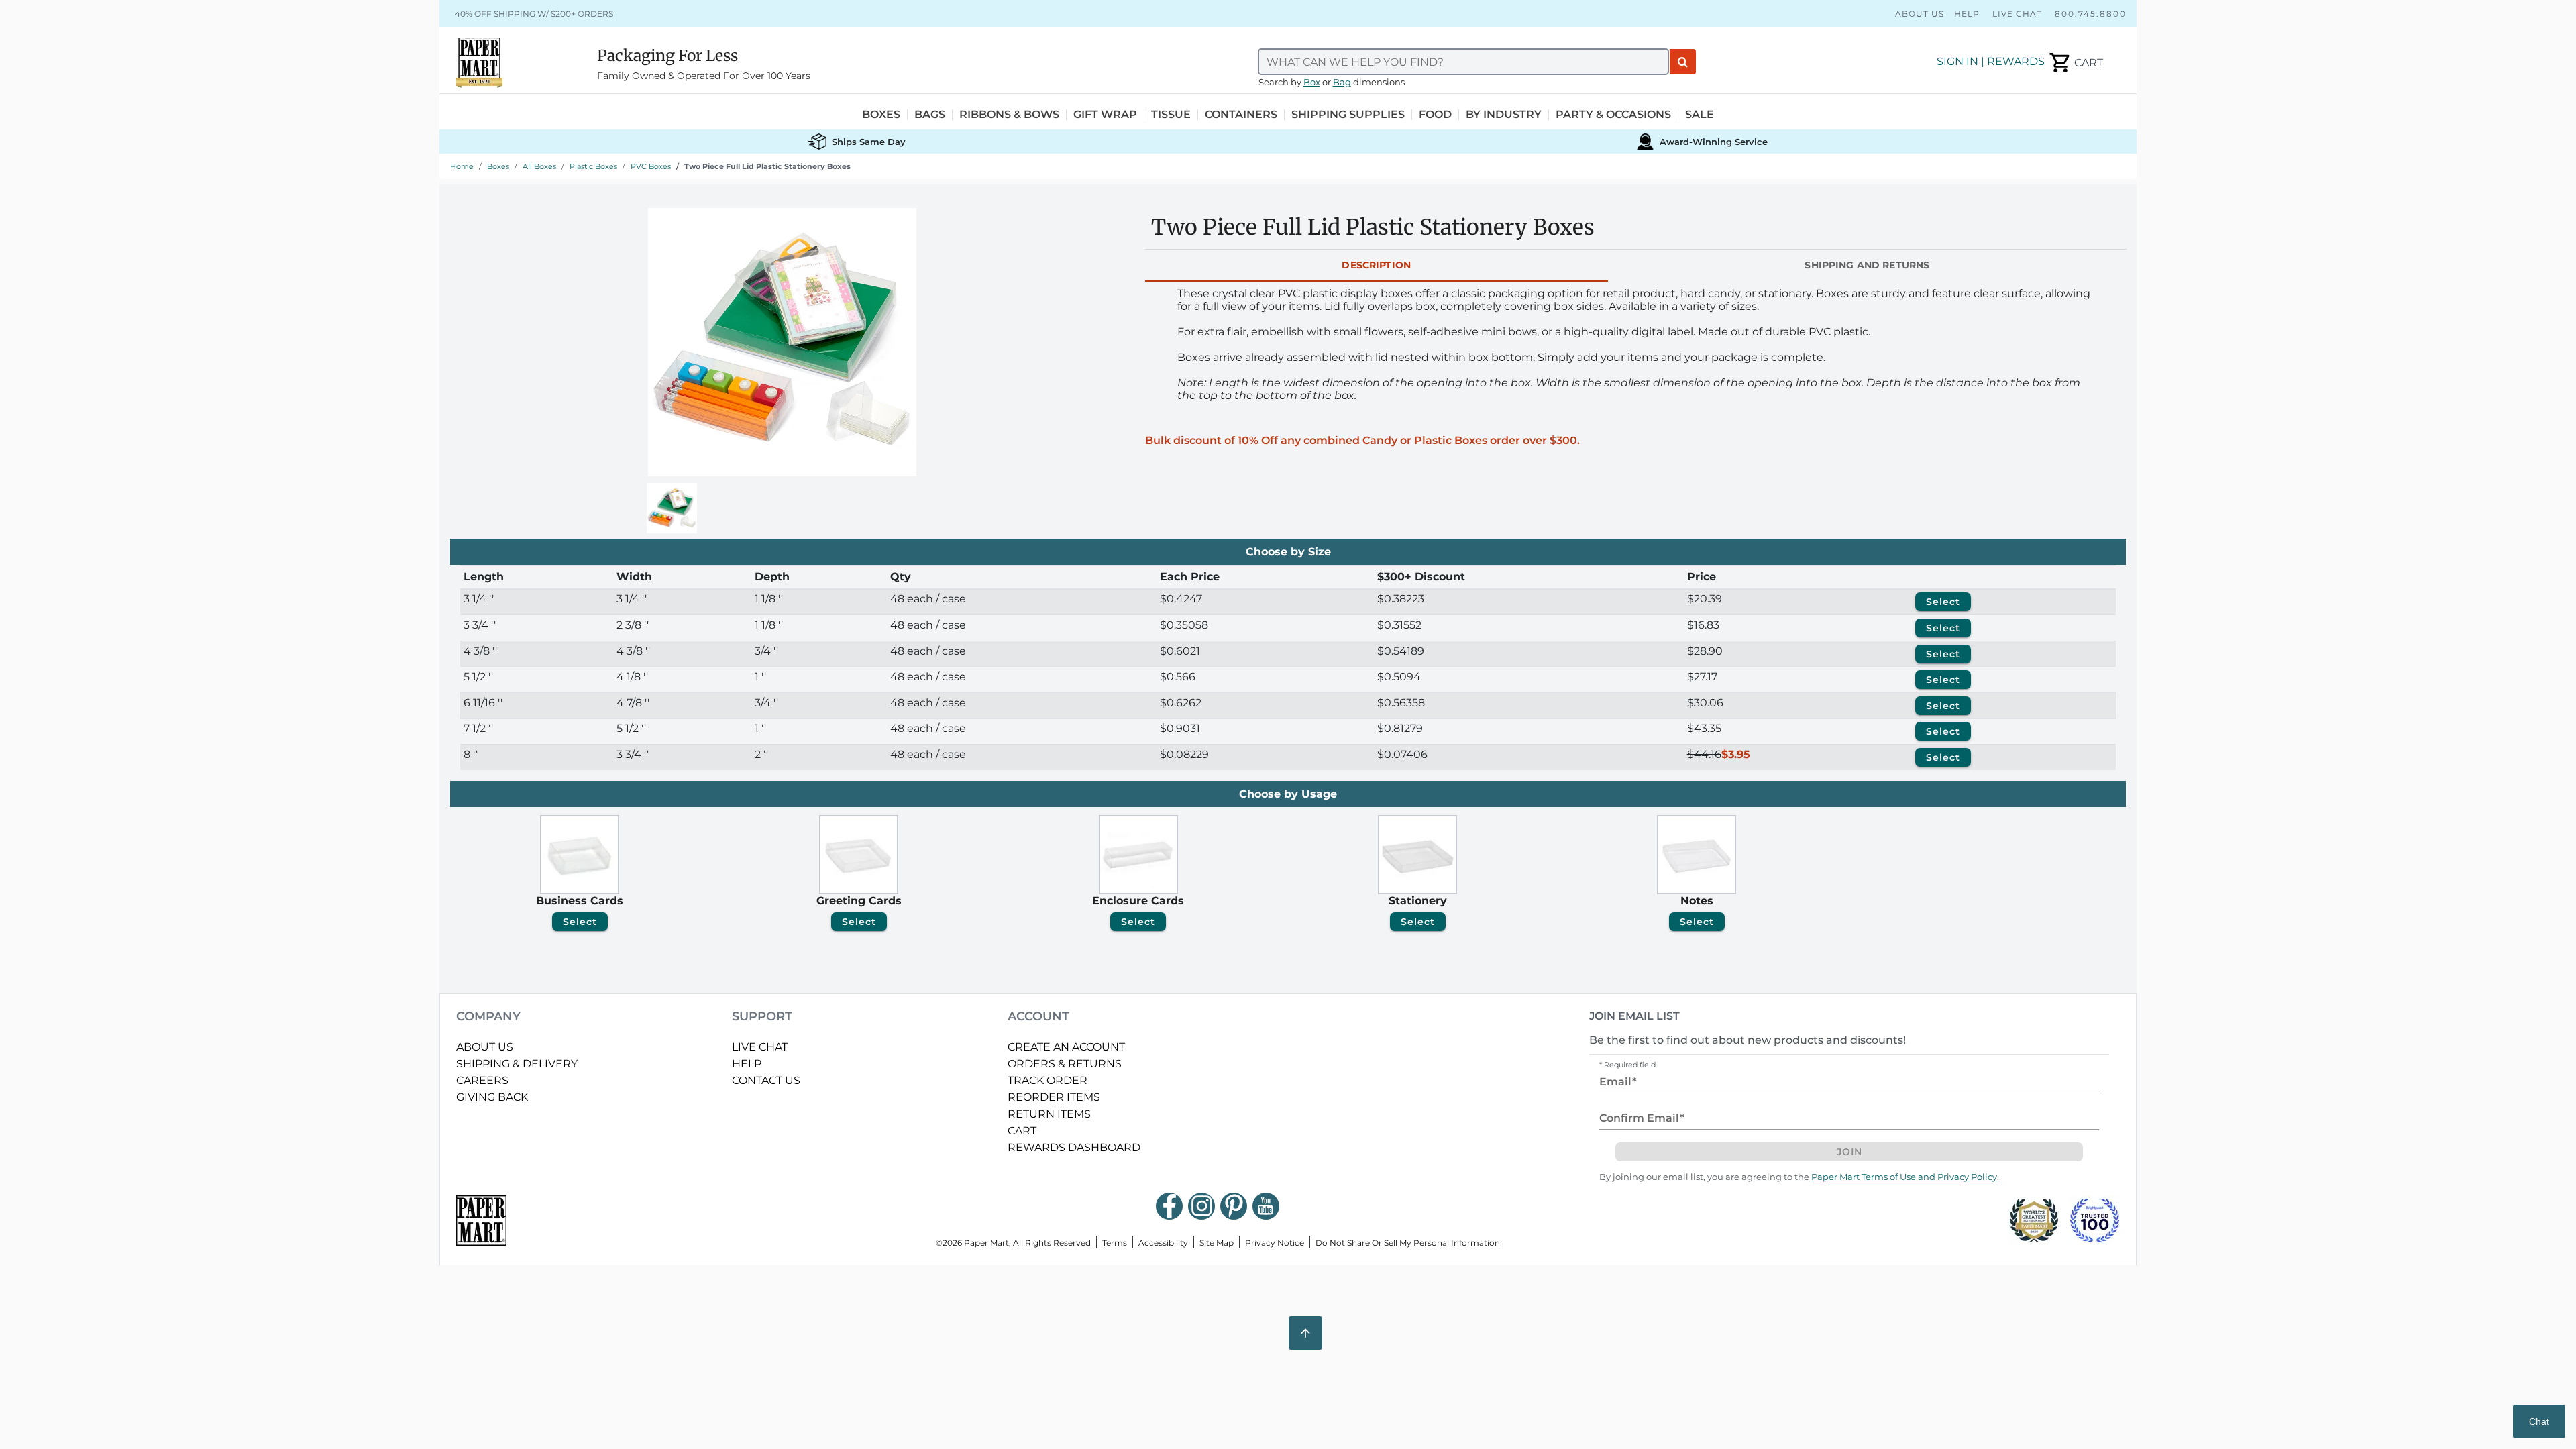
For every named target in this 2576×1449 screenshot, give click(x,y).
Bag (1342, 82)
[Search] (1683, 62)
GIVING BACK (492, 1097)
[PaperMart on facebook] (1169, 1206)
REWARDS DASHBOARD (1074, 1147)
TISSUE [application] (1171, 115)
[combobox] (1464, 62)
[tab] (1377, 266)
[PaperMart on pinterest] (1234, 1206)
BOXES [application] (881, 115)
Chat (2539, 1421)
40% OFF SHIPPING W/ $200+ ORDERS (534, 14)
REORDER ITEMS (1054, 1097)
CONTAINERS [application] (1241, 115)
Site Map (1217, 1243)
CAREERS (482, 1080)
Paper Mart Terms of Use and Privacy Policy (1904, 1177)
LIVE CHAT (760, 1047)
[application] (2075, 63)
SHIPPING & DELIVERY (517, 1064)
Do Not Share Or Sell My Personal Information (1408, 1243)
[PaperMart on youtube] (1266, 1206)
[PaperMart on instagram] (1201, 1206)
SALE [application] (1700, 115)
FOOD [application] (1435, 115)
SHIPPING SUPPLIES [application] (1348, 115)
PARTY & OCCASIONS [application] (1613, 115)
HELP (747, 1064)
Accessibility (1163, 1243)
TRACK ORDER (1048, 1080)
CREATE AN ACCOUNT (1066, 1047)
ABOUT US (485, 1047)
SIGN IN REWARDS (1991, 61)
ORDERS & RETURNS (1065, 1064)
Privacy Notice (1275, 1243)
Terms (1115, 1243)
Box (1312, 82)
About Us (1920, 14)
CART (1022, 1131)
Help (1967, 14)
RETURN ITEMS (1049, 1114)
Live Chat (2017, 14)
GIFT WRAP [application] (1105, 115)
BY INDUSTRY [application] (1504, 115)
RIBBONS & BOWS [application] (1009, 115)
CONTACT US (766, 1080)
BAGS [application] (930, 115)
